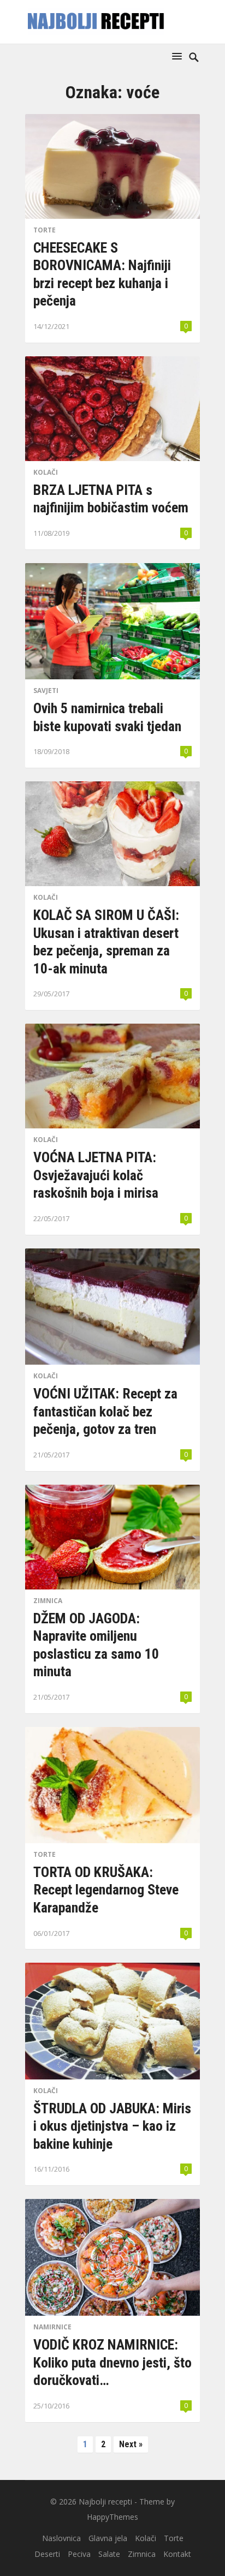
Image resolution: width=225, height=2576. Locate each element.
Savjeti (46, 691)
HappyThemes (112, 2517)
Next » (131, 2444)
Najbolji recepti (105, 2502)
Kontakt (177, 2554)
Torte (45, 230)
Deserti (47, 2554)
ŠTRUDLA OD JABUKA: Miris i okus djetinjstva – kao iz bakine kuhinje (112, 2126)
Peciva (79, 2554)
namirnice (52, 2327)
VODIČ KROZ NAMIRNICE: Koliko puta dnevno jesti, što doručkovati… (112, 2362)
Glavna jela (108, 2538)
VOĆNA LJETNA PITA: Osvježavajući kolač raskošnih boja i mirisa (96, 1175)
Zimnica (48, 1601)
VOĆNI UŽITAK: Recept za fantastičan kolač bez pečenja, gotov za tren (105, 1411)
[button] (179, 56)
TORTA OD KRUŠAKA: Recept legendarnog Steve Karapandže (106, 1890)
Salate (109, 2554)
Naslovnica (61, 2538)
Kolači (46, 472)
